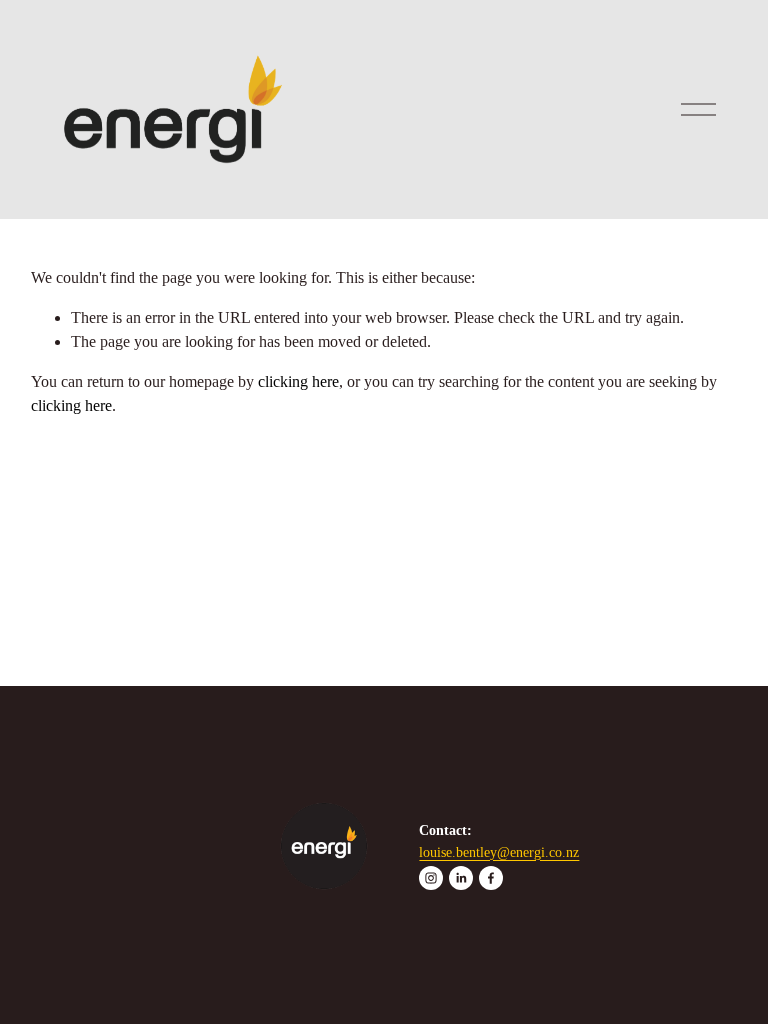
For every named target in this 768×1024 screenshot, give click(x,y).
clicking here (298, 381)
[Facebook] (491, 878)
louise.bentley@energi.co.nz (499, 852)
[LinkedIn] (461, 878)
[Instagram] (431, 878)
